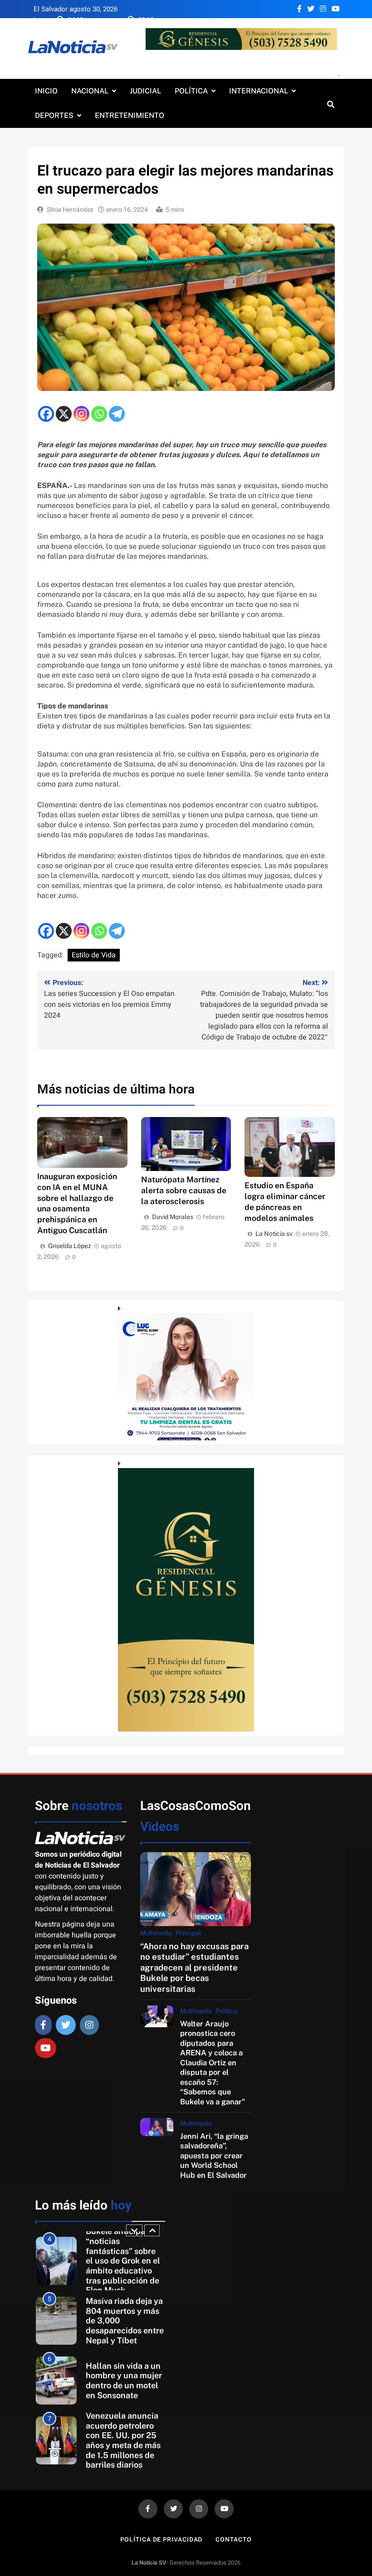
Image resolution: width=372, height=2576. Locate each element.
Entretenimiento (130, 115)
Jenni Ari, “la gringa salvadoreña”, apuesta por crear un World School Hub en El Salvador (214, 2156)
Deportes (54, 115)
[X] (64, 414)
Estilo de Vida (94, 955)
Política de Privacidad (161, 2539)
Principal (188, 1933)
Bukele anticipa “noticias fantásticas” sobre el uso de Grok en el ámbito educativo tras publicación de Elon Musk (123, 2261)
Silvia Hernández (70, 210)
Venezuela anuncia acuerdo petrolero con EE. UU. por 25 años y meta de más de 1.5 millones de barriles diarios (123, 2440)
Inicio (46, 91)
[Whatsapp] (99, 414)
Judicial (145, 91)
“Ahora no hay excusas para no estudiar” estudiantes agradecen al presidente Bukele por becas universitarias (194, 1967)
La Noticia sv (274, 1234)
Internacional (259, 91)
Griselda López (70, 1246)
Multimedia (156, 1933)
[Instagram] (81, 414)
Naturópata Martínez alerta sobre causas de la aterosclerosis (184, 1190)
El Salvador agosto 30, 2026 (76, 9)
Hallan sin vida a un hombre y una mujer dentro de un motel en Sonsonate (124, 2381)
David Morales (173, 1217)
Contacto (233, 2539)
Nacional (90, 91)
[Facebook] (46, 414)
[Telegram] (117, 414)
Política (191, 91)
